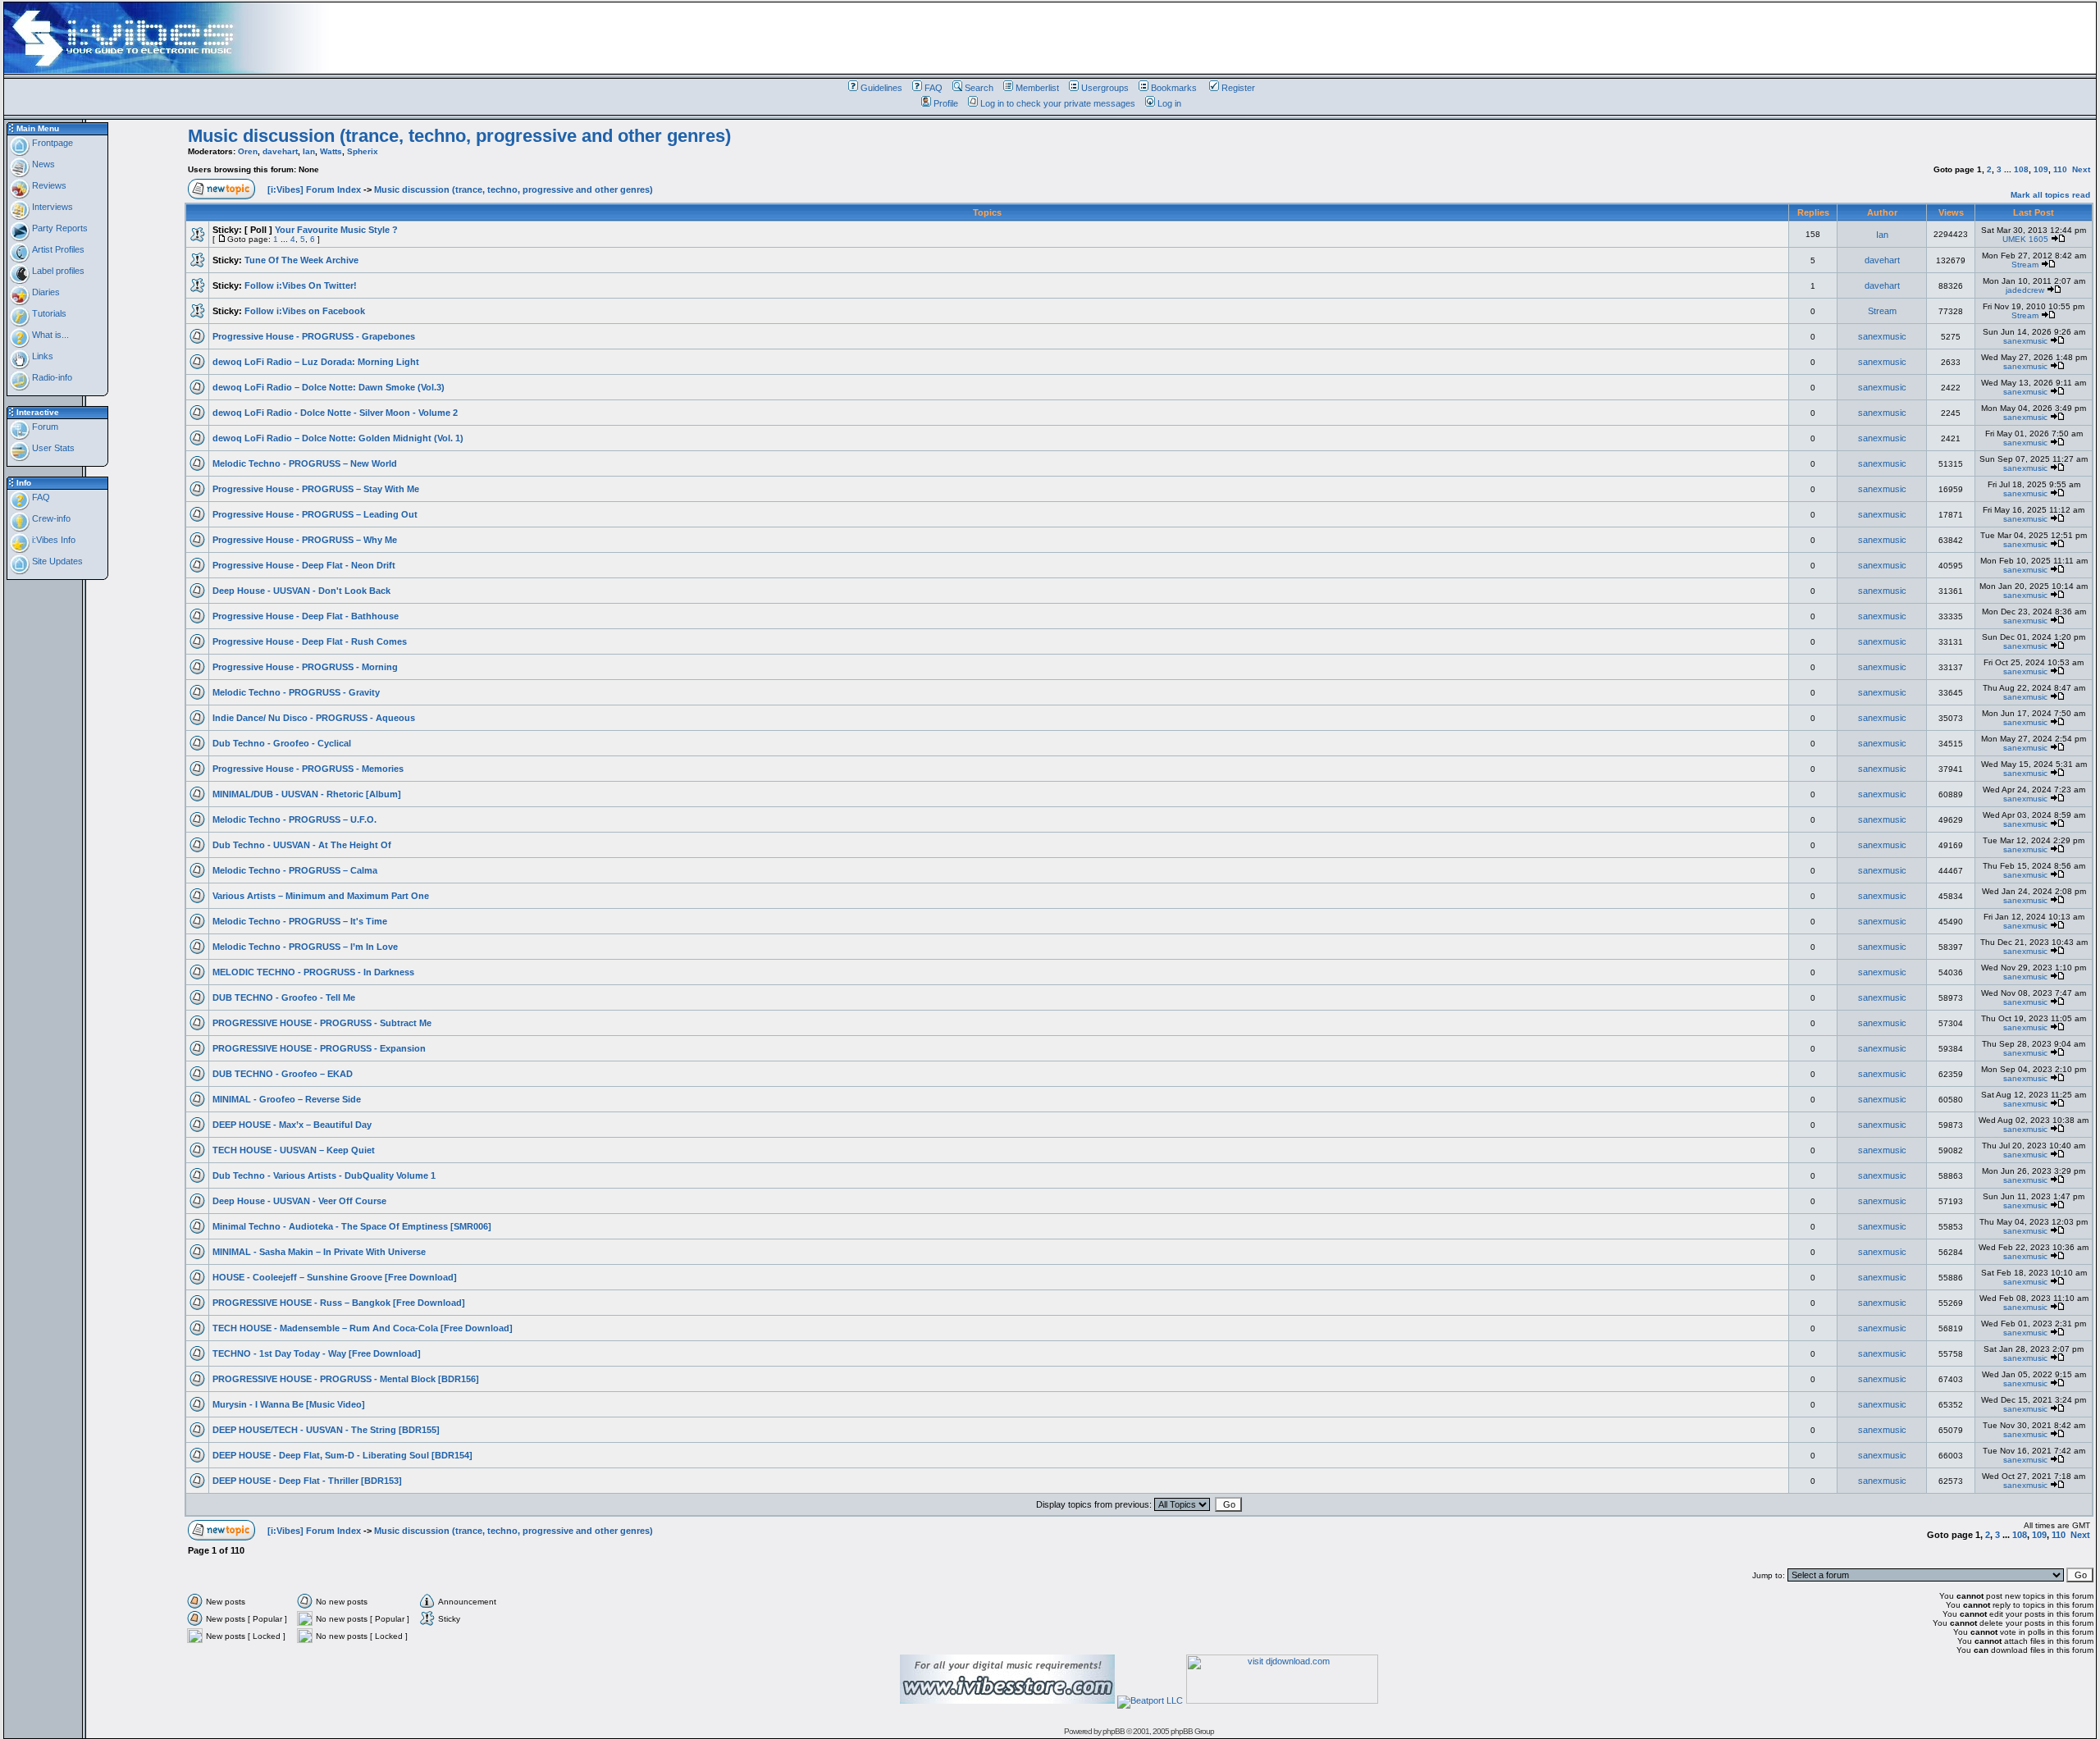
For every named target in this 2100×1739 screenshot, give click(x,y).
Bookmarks (1174, 88)
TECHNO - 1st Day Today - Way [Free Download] (317, 1353)
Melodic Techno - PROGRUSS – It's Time (300, 921)
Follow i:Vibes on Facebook (305, 311)
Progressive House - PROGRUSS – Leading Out (315, 514)
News (42, 164)
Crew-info (50, 518)
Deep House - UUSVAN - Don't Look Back (301, 591)
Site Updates (56, 561)
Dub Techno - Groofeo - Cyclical (282, 743)
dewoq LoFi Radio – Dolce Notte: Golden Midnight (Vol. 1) (338, 438)
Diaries (45, 292)
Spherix (363, 151)
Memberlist (1037, 88)
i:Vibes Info (52, 540)
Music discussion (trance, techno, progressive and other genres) (459, 136)
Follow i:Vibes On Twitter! (301, 285)
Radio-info (51, 377)
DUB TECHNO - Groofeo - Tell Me (284, 997)
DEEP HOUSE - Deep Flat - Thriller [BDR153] (307, 1481)
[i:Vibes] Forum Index (314, 189)
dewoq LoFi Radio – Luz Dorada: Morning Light (316, 362)
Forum (44, 427)
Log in (1169, 103)
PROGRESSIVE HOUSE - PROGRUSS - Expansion (319, 1048)
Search (979, 88)
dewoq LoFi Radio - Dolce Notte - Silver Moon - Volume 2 (335, 413)
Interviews (51, 207)
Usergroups (1105, 88)
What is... (49, 335)
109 (2041, 169)
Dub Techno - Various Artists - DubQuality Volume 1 (324, 1175)
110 (2060, 169)
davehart (280, 151)
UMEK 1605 (2025, 239)
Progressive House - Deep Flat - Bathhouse (306, 616)
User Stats (52, 448)
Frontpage (51, 143)
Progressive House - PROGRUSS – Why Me (305, 540)
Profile (946, 103)
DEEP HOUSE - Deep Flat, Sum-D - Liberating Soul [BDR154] (342, 1455)
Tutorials (48, 313)
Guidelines (881, 88)
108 (2021, 169)
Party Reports (59, 228)
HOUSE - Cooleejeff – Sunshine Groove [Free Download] (335, 1277)
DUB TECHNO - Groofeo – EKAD (283, 1074)
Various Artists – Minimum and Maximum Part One (321, 896)
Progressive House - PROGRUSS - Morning (305, 667)
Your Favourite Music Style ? (336, 230)
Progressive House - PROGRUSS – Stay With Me (316, 489)
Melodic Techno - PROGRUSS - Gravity (296, 692)
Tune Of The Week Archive (301, 260)
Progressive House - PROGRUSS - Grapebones (314, 336)
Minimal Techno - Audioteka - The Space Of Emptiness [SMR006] (352, 1226)
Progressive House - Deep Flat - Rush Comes (310, 641)
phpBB (1114, 1731)
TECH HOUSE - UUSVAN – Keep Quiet (294, 1150)
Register (1238, 88)
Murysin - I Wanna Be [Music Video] (289, 1404)
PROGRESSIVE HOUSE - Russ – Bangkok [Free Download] (339, 1303)
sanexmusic (1882, 336)
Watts (331, 151)
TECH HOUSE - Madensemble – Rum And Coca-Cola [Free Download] (363, 1328)
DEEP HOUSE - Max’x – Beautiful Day (292, 1125)
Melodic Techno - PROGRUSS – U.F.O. (294, 819)
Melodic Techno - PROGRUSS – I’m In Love (305, 947)
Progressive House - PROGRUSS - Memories (308, 769)
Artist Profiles (57, 249)
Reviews (48, 185)
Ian (309, 151)
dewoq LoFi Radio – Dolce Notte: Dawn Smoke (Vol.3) (329, 387)
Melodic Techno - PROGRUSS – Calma (295, 870)
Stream (2025, 265)
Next (2081, 169)
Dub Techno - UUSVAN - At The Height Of (302, 845)
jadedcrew (2025, 290)
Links (41, 356)
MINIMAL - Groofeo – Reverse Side (287, 1099)
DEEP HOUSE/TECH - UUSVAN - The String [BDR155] (326, 1430)
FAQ (934, 88)
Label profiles (57, 271)
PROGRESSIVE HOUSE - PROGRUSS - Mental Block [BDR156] (346, 1379)
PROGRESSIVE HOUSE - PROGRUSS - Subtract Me (322, 1023)
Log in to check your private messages (1058, 103)
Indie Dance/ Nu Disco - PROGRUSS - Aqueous (314, 718)
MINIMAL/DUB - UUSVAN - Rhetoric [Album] (307, 794)
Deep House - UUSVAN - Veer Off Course (299, 1201)
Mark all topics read (2050, 195)
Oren (248, 151)
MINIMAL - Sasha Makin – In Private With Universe (319, 1252)
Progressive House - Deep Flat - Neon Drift (304, 565)
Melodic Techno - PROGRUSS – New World (305, 463)
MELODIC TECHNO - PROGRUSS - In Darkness (313, 972)
